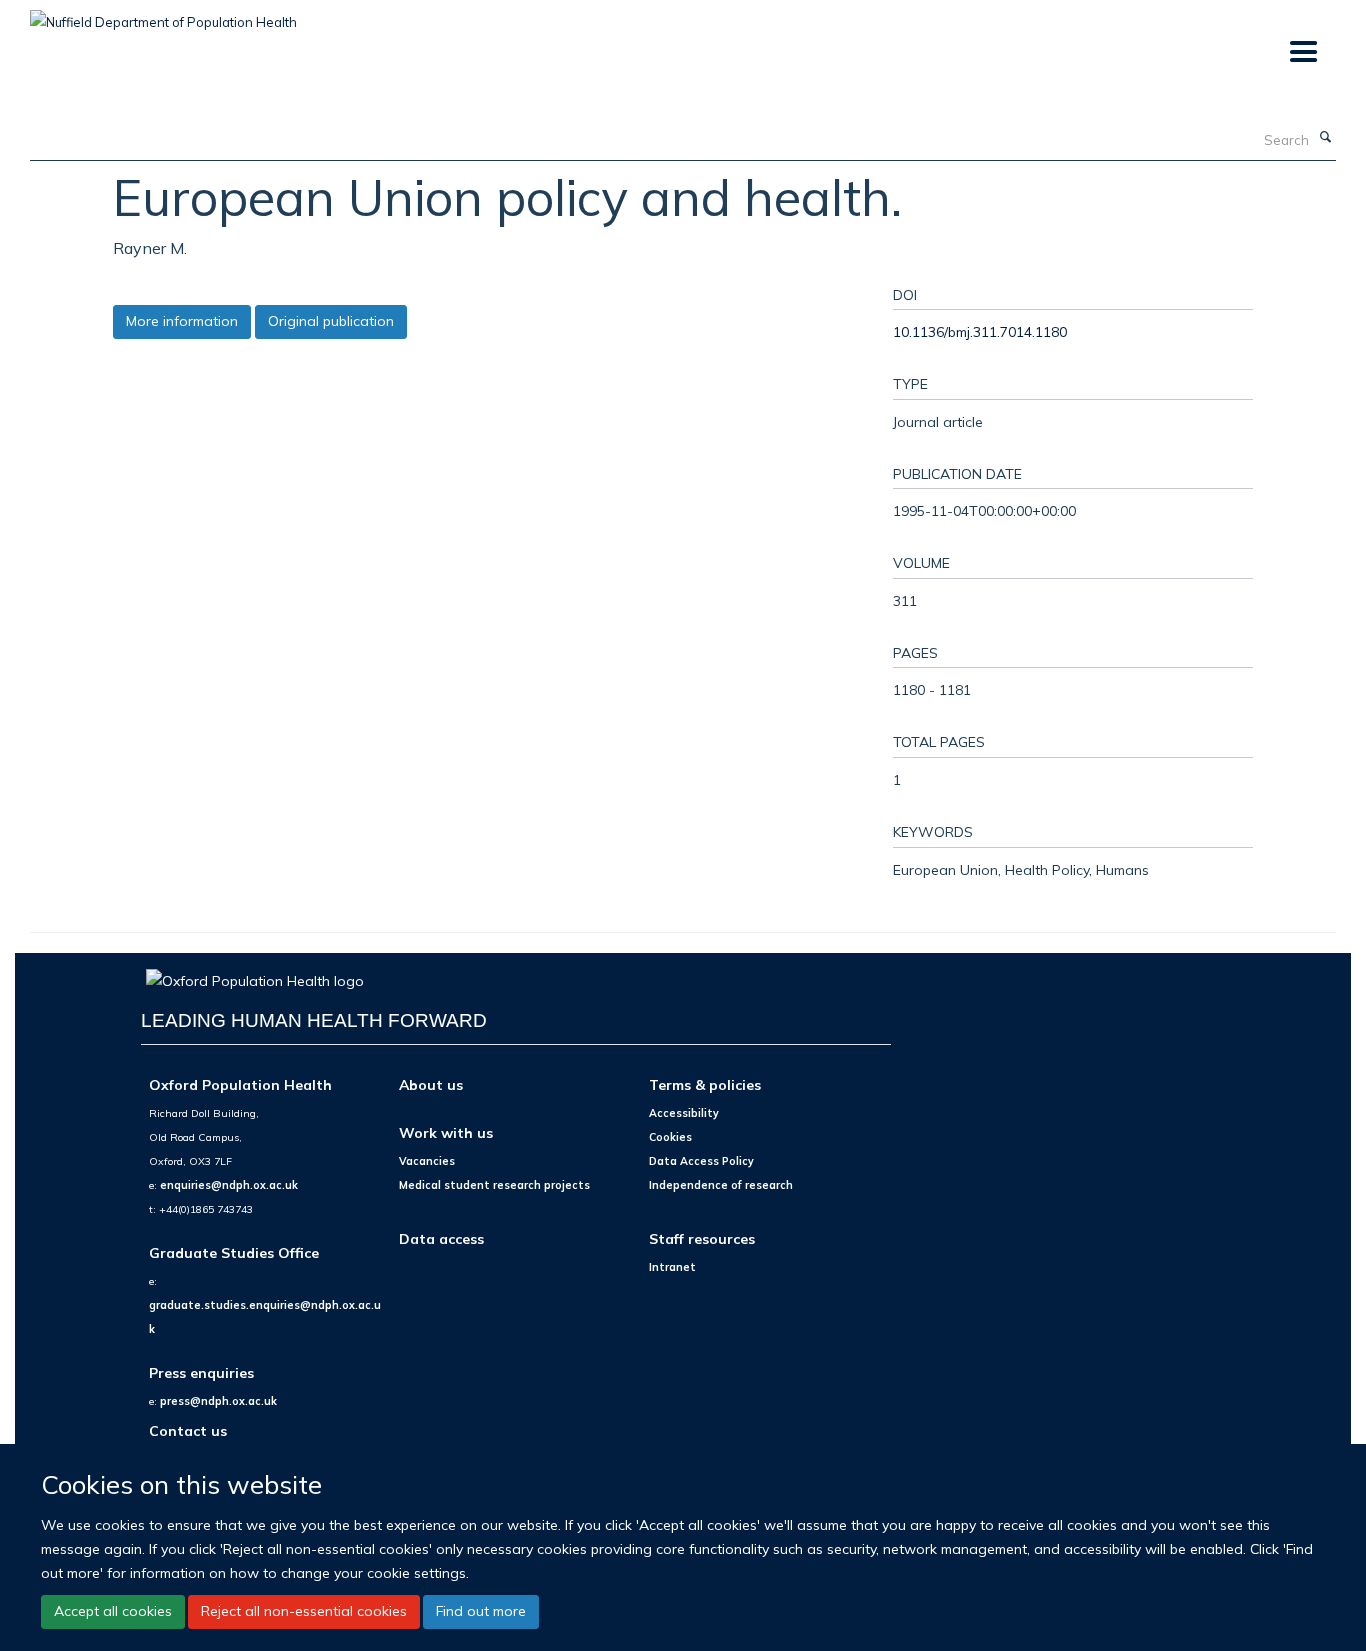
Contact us (188, 1430)
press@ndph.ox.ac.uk (218, 1401)
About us (431, 1084)
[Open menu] (1302, 52)
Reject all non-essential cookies (304, 1611)
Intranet (672, 1267)
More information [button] (182, 321)
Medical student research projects (494, 1185)
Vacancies (427, 1161)
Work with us (446, 1132)
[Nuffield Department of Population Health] (163, 15)
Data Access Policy (701, 1161)
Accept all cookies (113, 1611)
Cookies (670, 1137)
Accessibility (684, 1113)
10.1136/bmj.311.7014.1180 (980, 331)
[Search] (1325, 138)
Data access (441, 1238)
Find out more (481, 1611)
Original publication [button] (331, 321)
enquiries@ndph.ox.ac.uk (229, 1185)
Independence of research (721, 1185)
